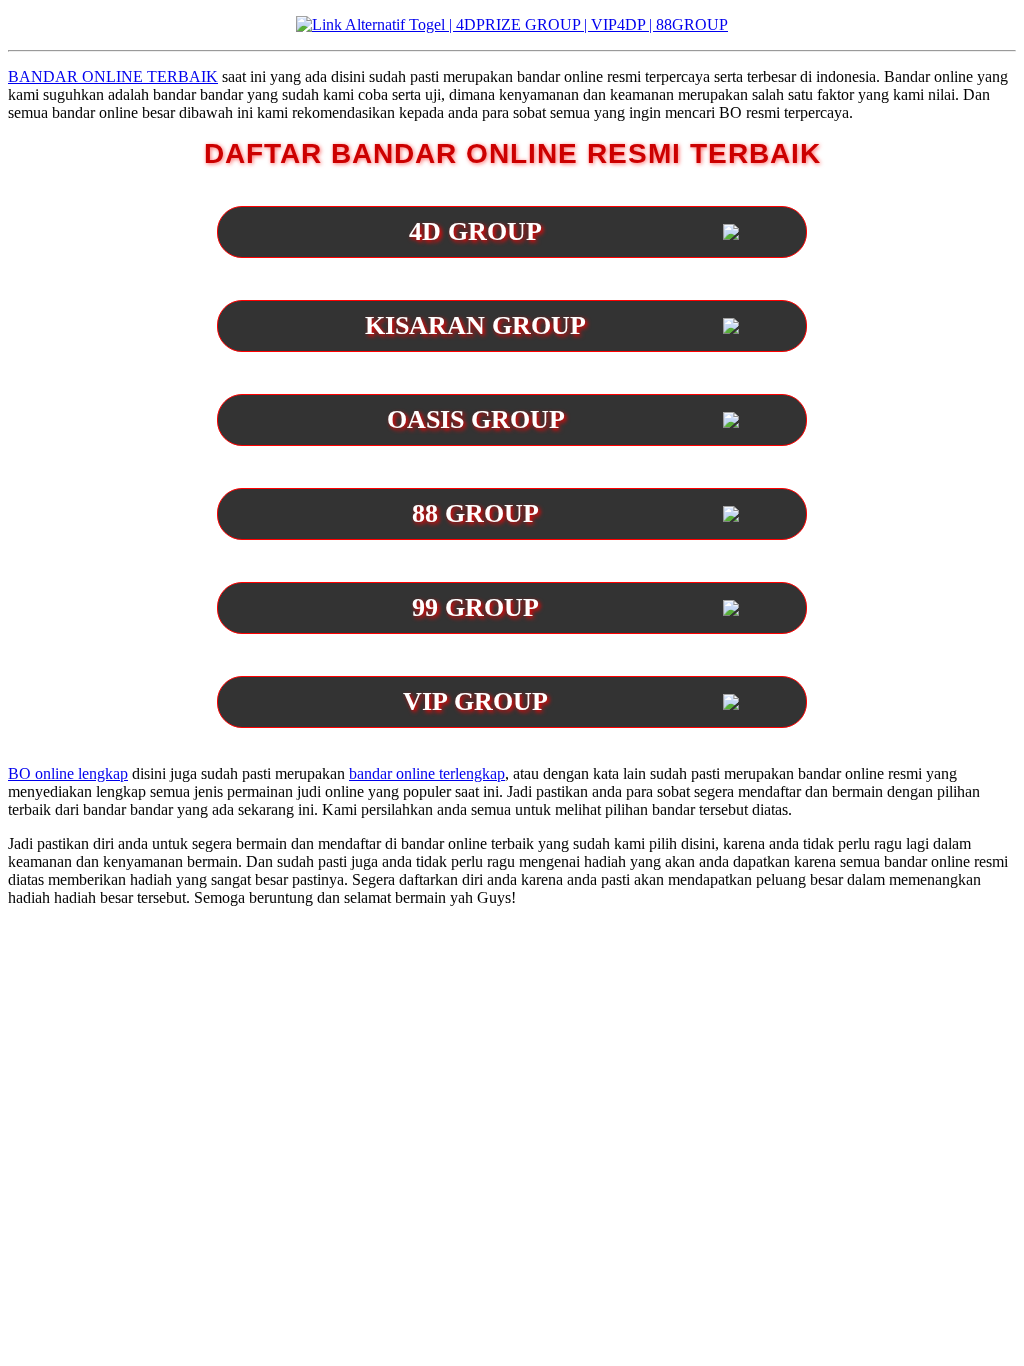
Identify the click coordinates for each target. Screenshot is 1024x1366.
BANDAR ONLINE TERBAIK (113, 76)
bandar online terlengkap (427, 773)
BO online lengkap (68, 773)
